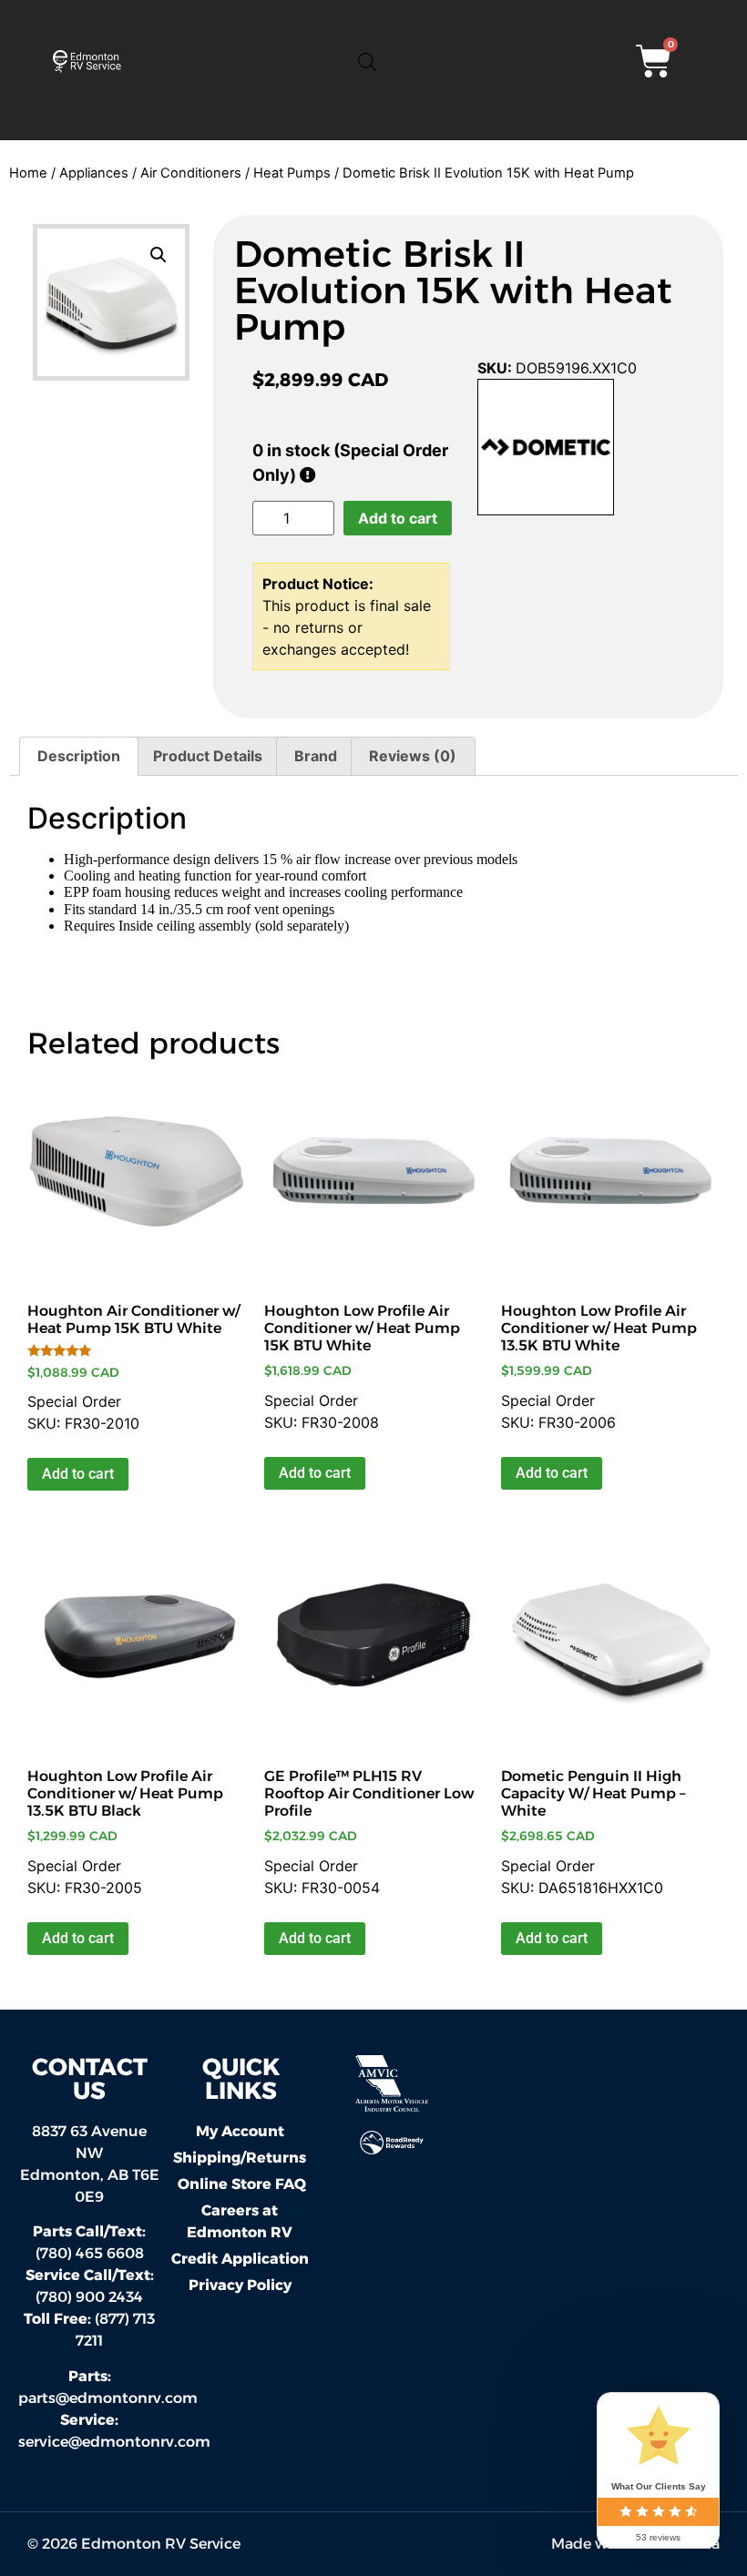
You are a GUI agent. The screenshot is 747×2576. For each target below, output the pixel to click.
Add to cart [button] (78, 1474)
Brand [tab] (316, 756)
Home (28, 173)
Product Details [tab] (208, 756)
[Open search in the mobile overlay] (367, 61)
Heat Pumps (292, 173)
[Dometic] (546, 450)
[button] (159, 255)
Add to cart (398, 518)
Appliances (94, 173)
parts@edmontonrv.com (108, 2398)
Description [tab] (79, 756)
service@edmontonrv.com (114, 2442)
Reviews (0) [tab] (413, 756)
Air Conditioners (191, 173)
